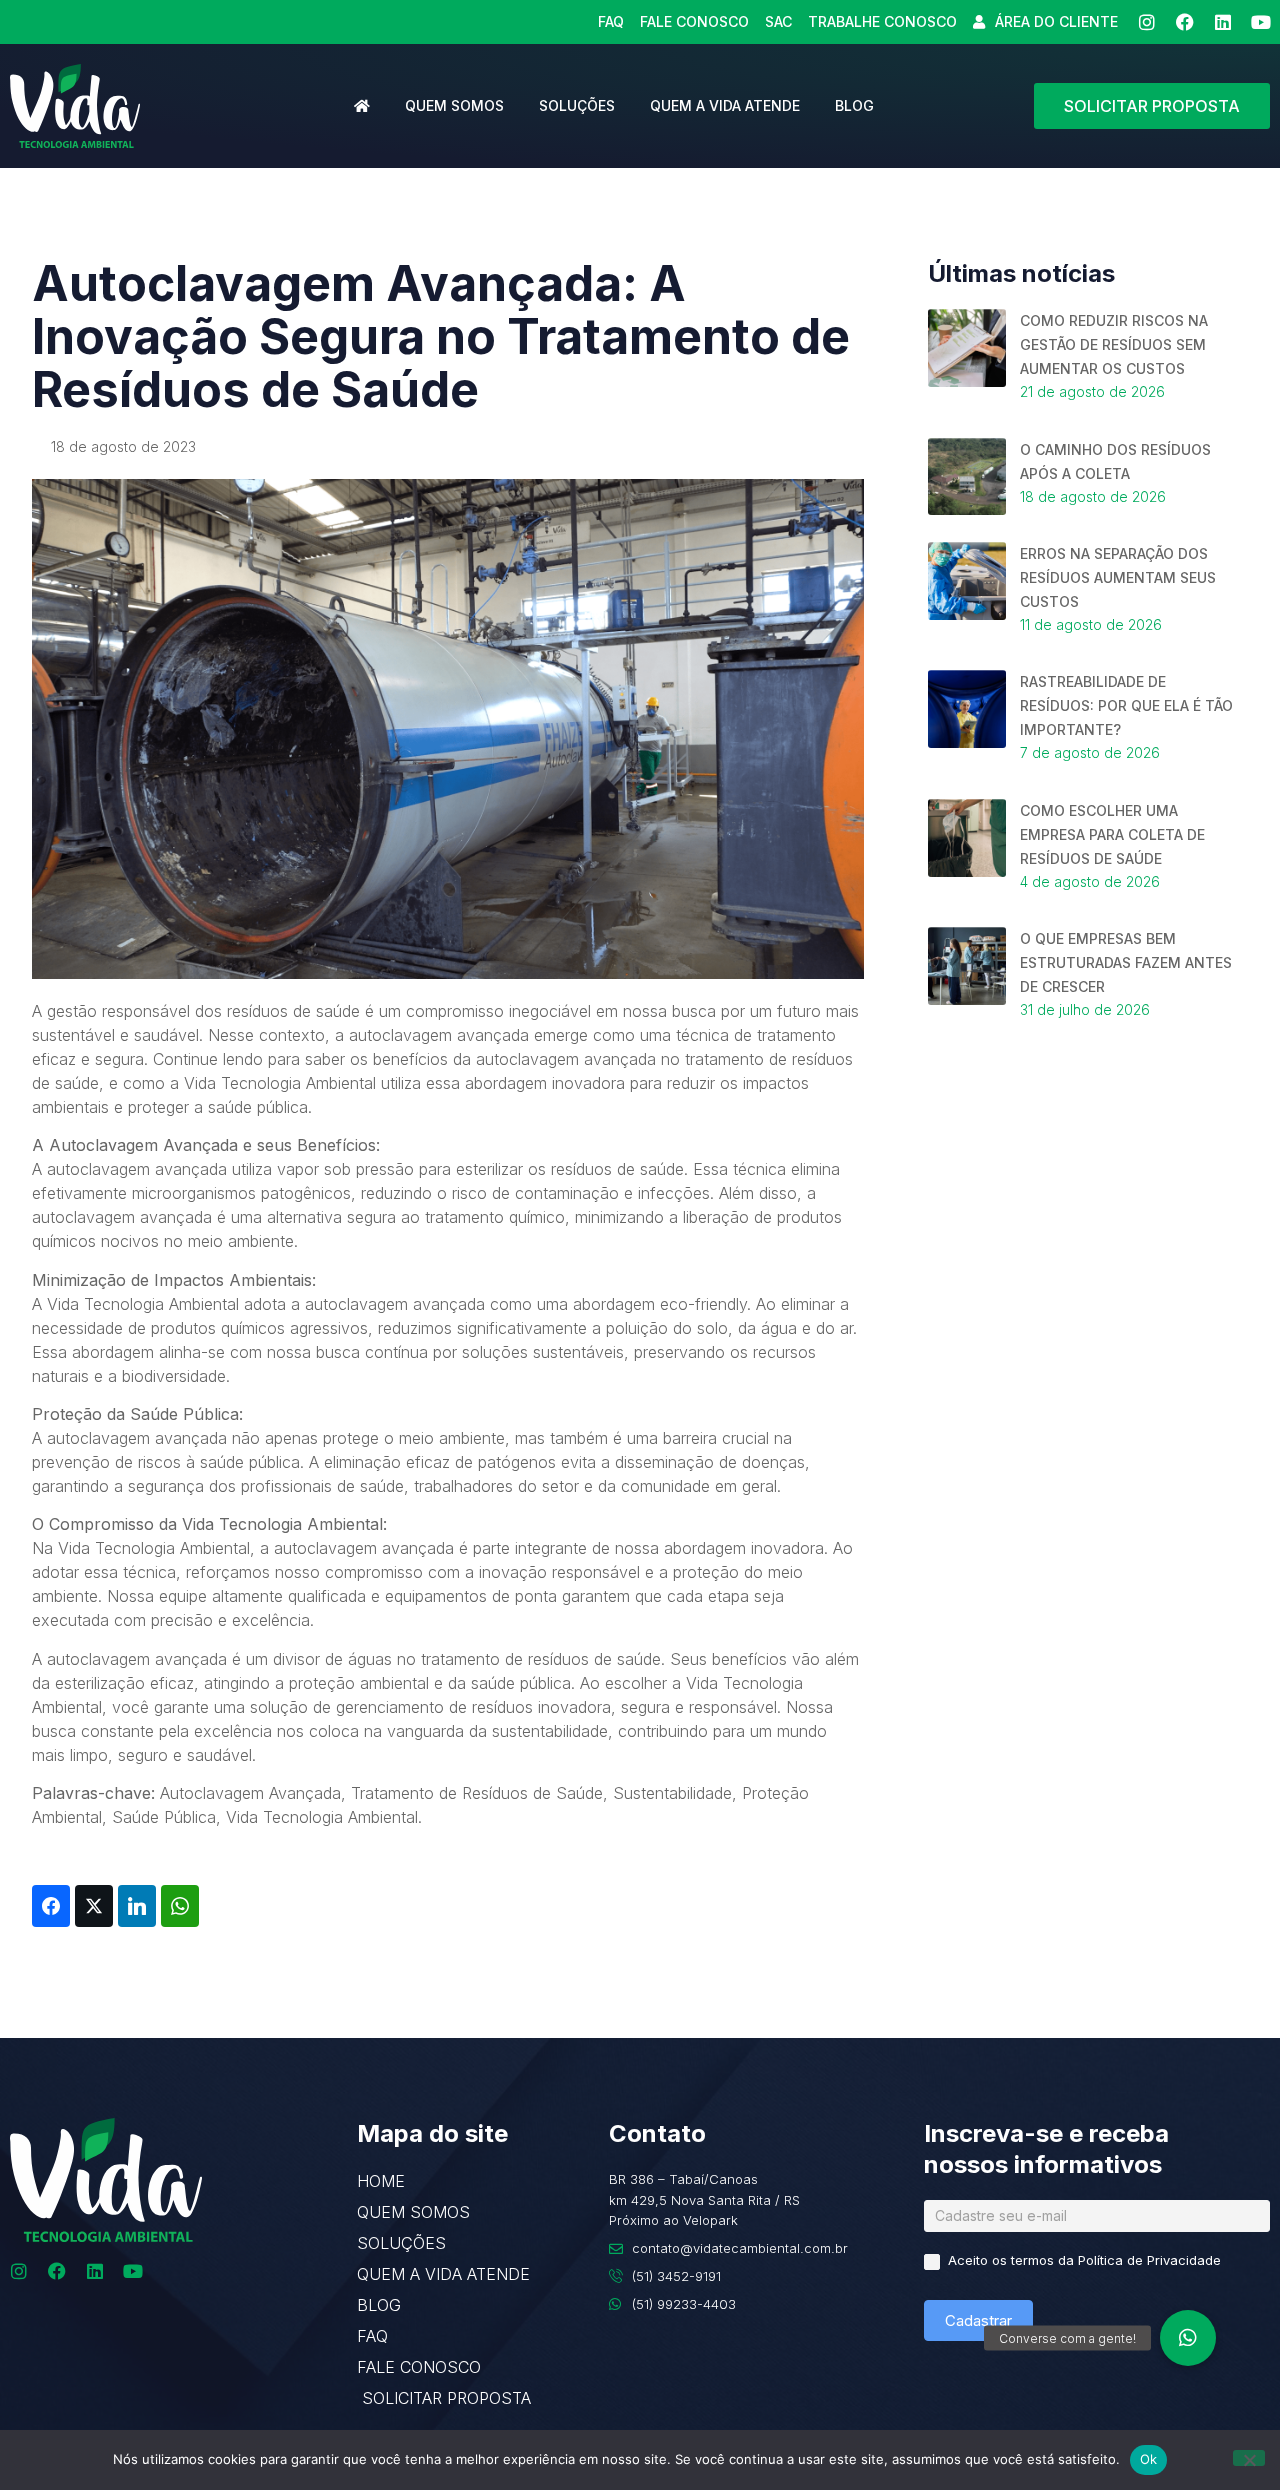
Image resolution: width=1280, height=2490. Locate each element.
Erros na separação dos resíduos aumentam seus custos (1118, 577)
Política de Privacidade (1149, 2260)
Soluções (577, 105)
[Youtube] (1261, 22)
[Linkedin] (1223, 22)
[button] (1188, 2338)
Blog (854, 105)
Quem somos (454, 105)
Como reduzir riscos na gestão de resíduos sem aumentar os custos (1114, 344)
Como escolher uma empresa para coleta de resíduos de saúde (1112, 834)
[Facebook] (1185, 22)
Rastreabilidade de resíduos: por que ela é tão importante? (1126, 705)
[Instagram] (1147, 22)
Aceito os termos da (1082, 2260)
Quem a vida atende (725, 105)
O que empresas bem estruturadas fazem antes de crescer (1126, 962)
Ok (1149, 2459)
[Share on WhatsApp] (180, 1906)
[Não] (1249, 2458)
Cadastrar (978, 2320)
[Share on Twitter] (94, 1906)
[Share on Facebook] (51, 1906)
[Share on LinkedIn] (137, 1906)
